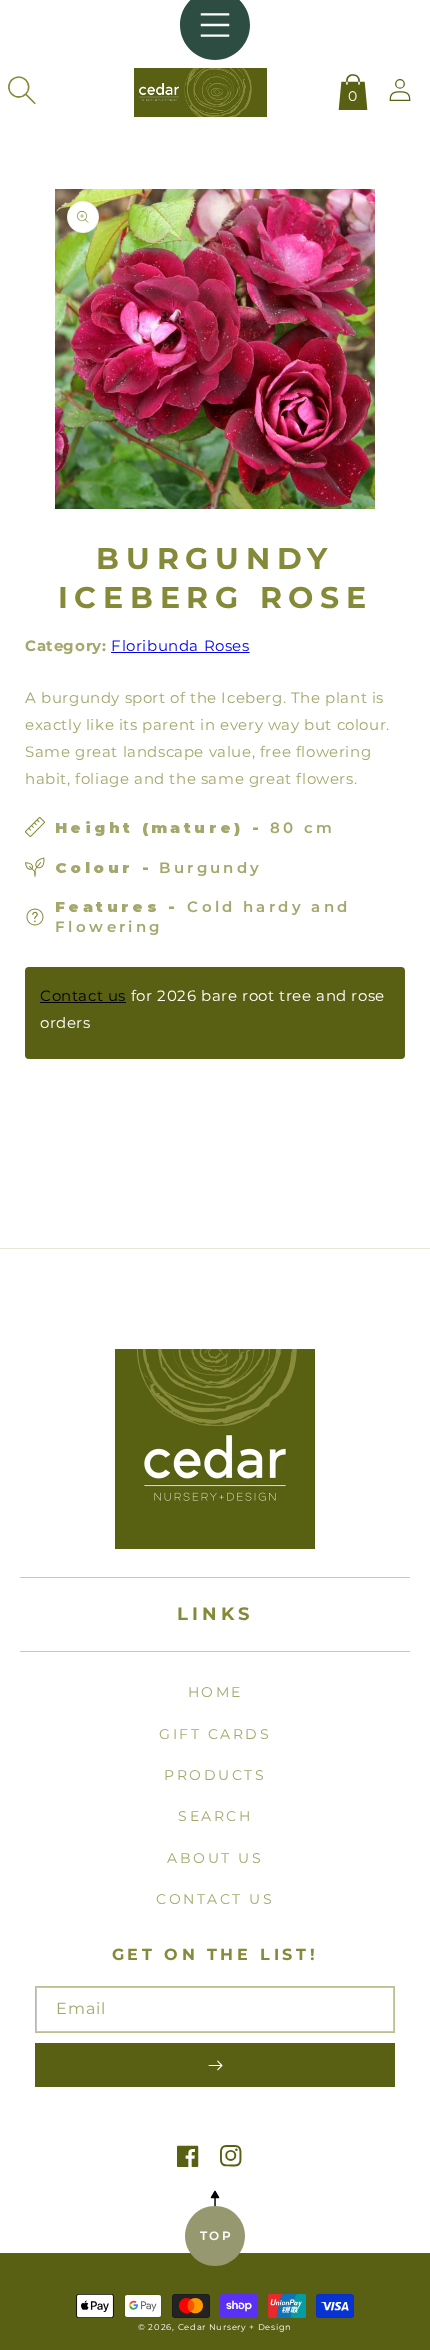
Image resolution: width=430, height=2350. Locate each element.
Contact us (83, 995)
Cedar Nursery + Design (235, 2327)
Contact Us (215, 1899)
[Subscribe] (215, 2065)
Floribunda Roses (180, 645)
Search (215, 1816)
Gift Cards (215, 1734)
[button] (22, 90)
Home (215, 1692)
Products (215, 1775)
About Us (215, 1858)
